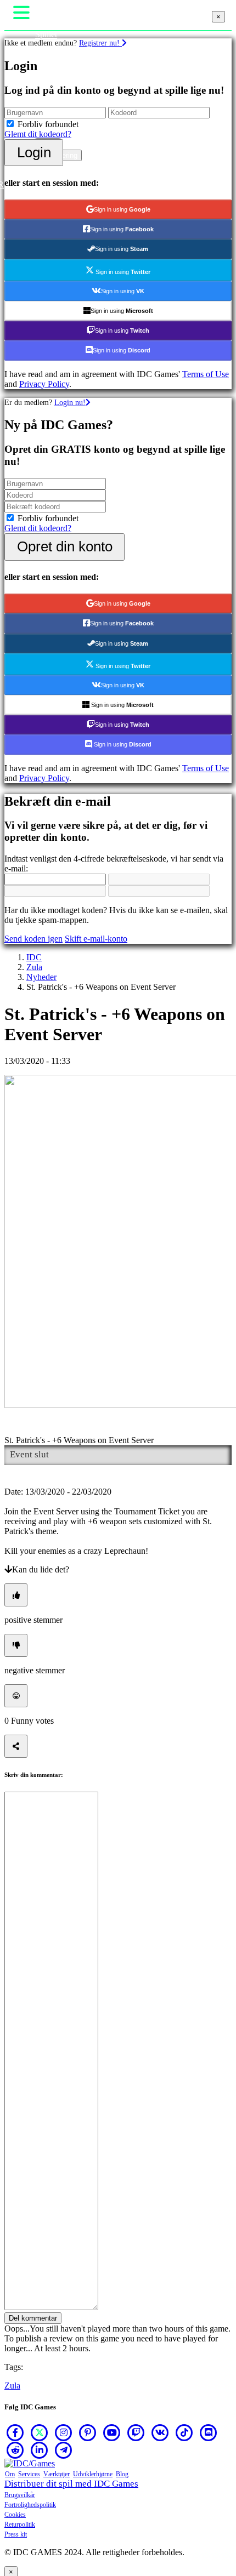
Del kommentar (33, 2318)
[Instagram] (64, 2432)
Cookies (15, 2515)
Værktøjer (57, 2474)
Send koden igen (33, 939)
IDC (34, 957)
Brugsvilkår (20, 2495)
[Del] (16, 1746)
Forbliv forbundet (48, 124)
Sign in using (122, 209)
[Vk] (160, 2432)
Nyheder (41, 977)
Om (10, 2474)
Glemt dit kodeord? (38, 134)
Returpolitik (20, 2524)
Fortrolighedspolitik (30, 2505)
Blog (122, 2474)
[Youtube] (112, 2432)
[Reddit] (15, 2450)
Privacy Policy (44, 384)
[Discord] (209, 2432)
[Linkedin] (40, 2450)
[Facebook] (15, 2432)
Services (29, 2474)
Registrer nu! (100, 43)
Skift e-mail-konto (96, 939)
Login (34, 152)
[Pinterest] (88, 2432)
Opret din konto (65, 546)
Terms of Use (206, 374)
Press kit (16, 2534)
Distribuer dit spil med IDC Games (71, 2484)
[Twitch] (136, 2432)
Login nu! (70, 402)
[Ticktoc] (184, 2432)
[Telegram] (64, 2450)
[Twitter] (40, 2432)
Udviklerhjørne (93, 2474)
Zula (34, 967)
